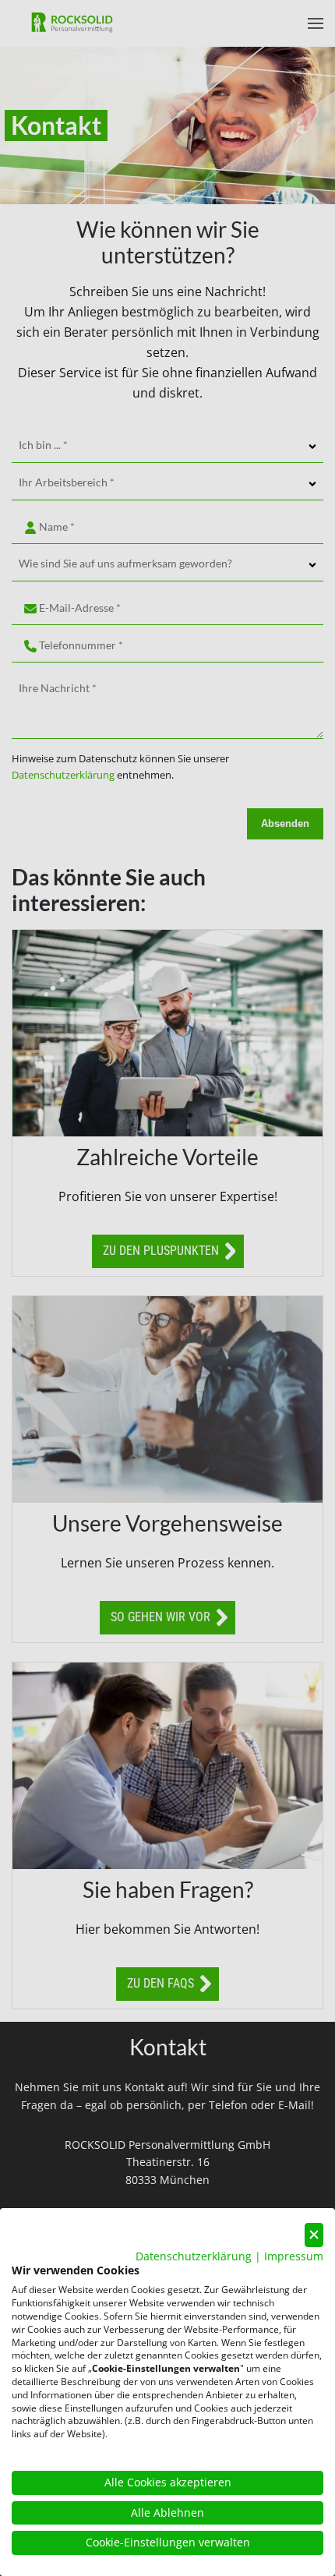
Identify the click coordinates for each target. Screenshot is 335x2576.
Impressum (294, 2256)
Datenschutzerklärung (194, 2256)
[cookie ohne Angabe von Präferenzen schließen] (314, 2235)
